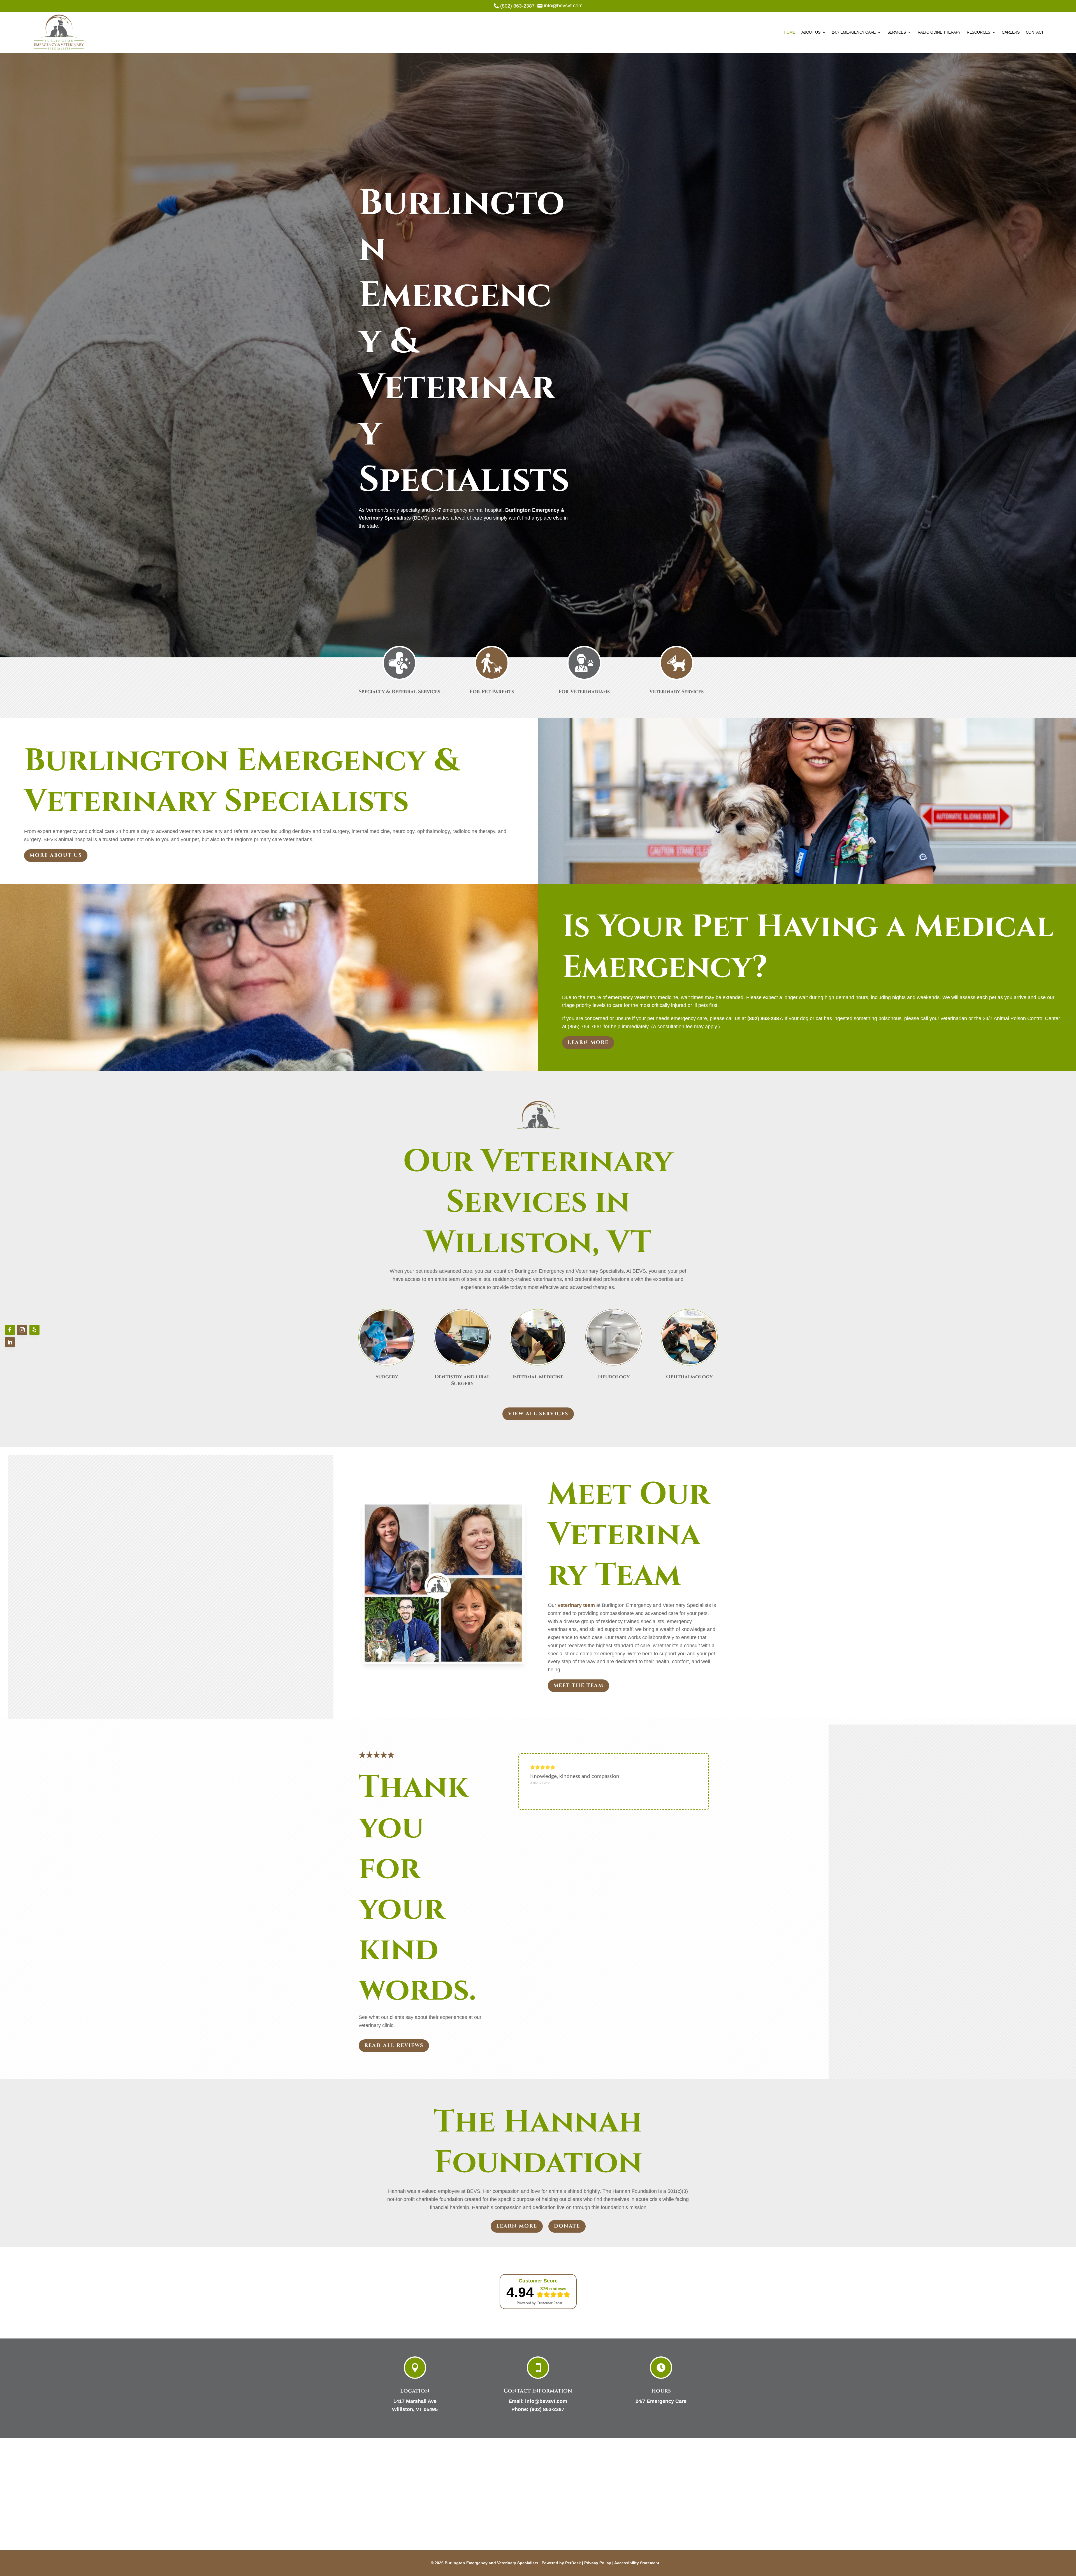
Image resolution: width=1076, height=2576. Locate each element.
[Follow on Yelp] (34, 1330)
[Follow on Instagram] (22, 1330)
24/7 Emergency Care (854, 32)
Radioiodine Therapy (939, 32)
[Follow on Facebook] (10, 1330)
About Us (811, 32)
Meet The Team (578, 1685)
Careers (1011, 32)
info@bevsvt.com (546, 2401)
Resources (978, 32)
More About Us (56, 855)
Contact (1035, 32)
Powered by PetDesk (561, 2563)
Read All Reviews (394, 2045)
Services (897, 32)
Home (789, 32)
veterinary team (576, 1605)
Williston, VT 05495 (415, 2409)
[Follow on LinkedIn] (10, 1342)
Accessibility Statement (637, 2563)
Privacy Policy (598, 2563)
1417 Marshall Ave (415, 2401)
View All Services (538, 1414)
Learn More (588, 1042)
